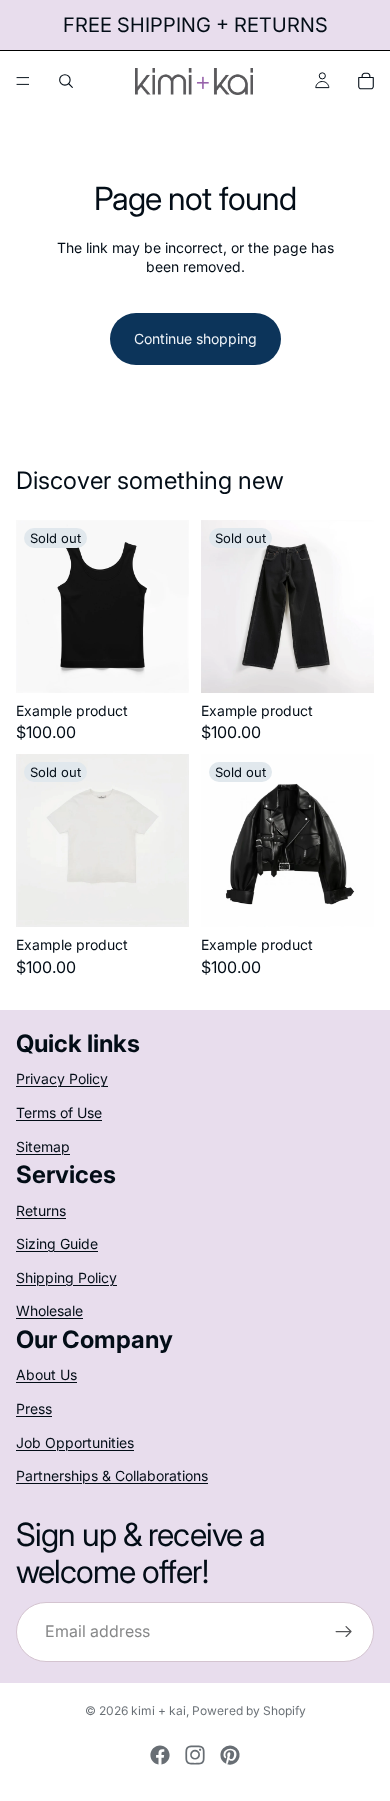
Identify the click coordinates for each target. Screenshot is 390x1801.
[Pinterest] (230, 1755)
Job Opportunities (75, 1441)
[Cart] (366, 81)
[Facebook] (160, 1755)
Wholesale (49, 1310)
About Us (46, 1374)
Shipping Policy (66, 1277)
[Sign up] (344, 1632)
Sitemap (43, 1146)
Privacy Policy (62, 1078)
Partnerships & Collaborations (112, 1475)
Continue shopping (195, 338)
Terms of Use (59, 1112)
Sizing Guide (57, 1243)
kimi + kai (158, 1710)
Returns (41, 1210)
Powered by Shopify (249, 1710)
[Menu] (23, 81)
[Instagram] (195, 1755)
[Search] (66, 81)
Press (34, 1408)
